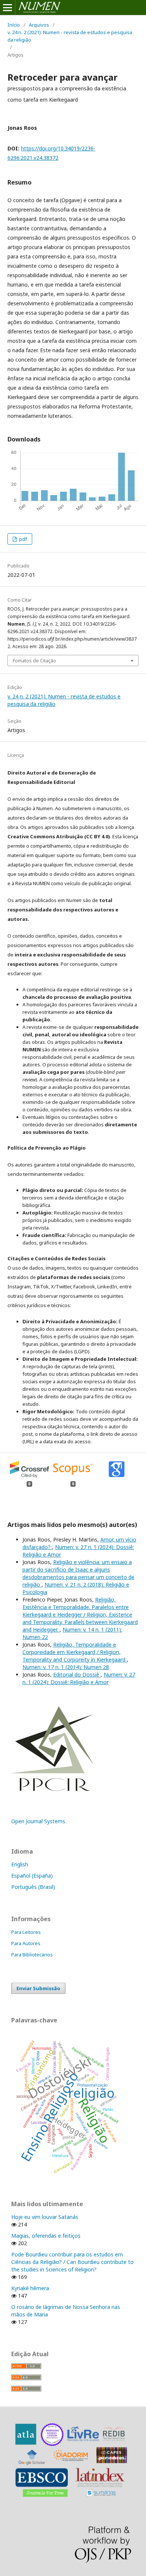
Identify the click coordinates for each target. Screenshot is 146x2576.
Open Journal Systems (38, 1821)
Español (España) (32, 1876)
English (20, 1864)
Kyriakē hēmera (30, 2288)
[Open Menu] (7, 8)
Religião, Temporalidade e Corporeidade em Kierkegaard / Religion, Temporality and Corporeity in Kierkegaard (75, 1652)
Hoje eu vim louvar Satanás (45, 2217)
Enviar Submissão (38, 1988)
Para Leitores (26, 1932)
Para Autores (26, 1943)
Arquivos (39, 25)
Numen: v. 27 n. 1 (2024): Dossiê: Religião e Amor (79, 1678)
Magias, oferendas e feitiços (46, 2236)
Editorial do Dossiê (77, 1675)
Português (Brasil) (33, 1887)
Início (14, 25)
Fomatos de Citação (34, 661)
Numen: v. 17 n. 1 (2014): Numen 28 (66, 1667)
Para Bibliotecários (32, 1955)
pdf (22, 539)
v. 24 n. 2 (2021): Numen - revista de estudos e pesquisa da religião (70, 36)
